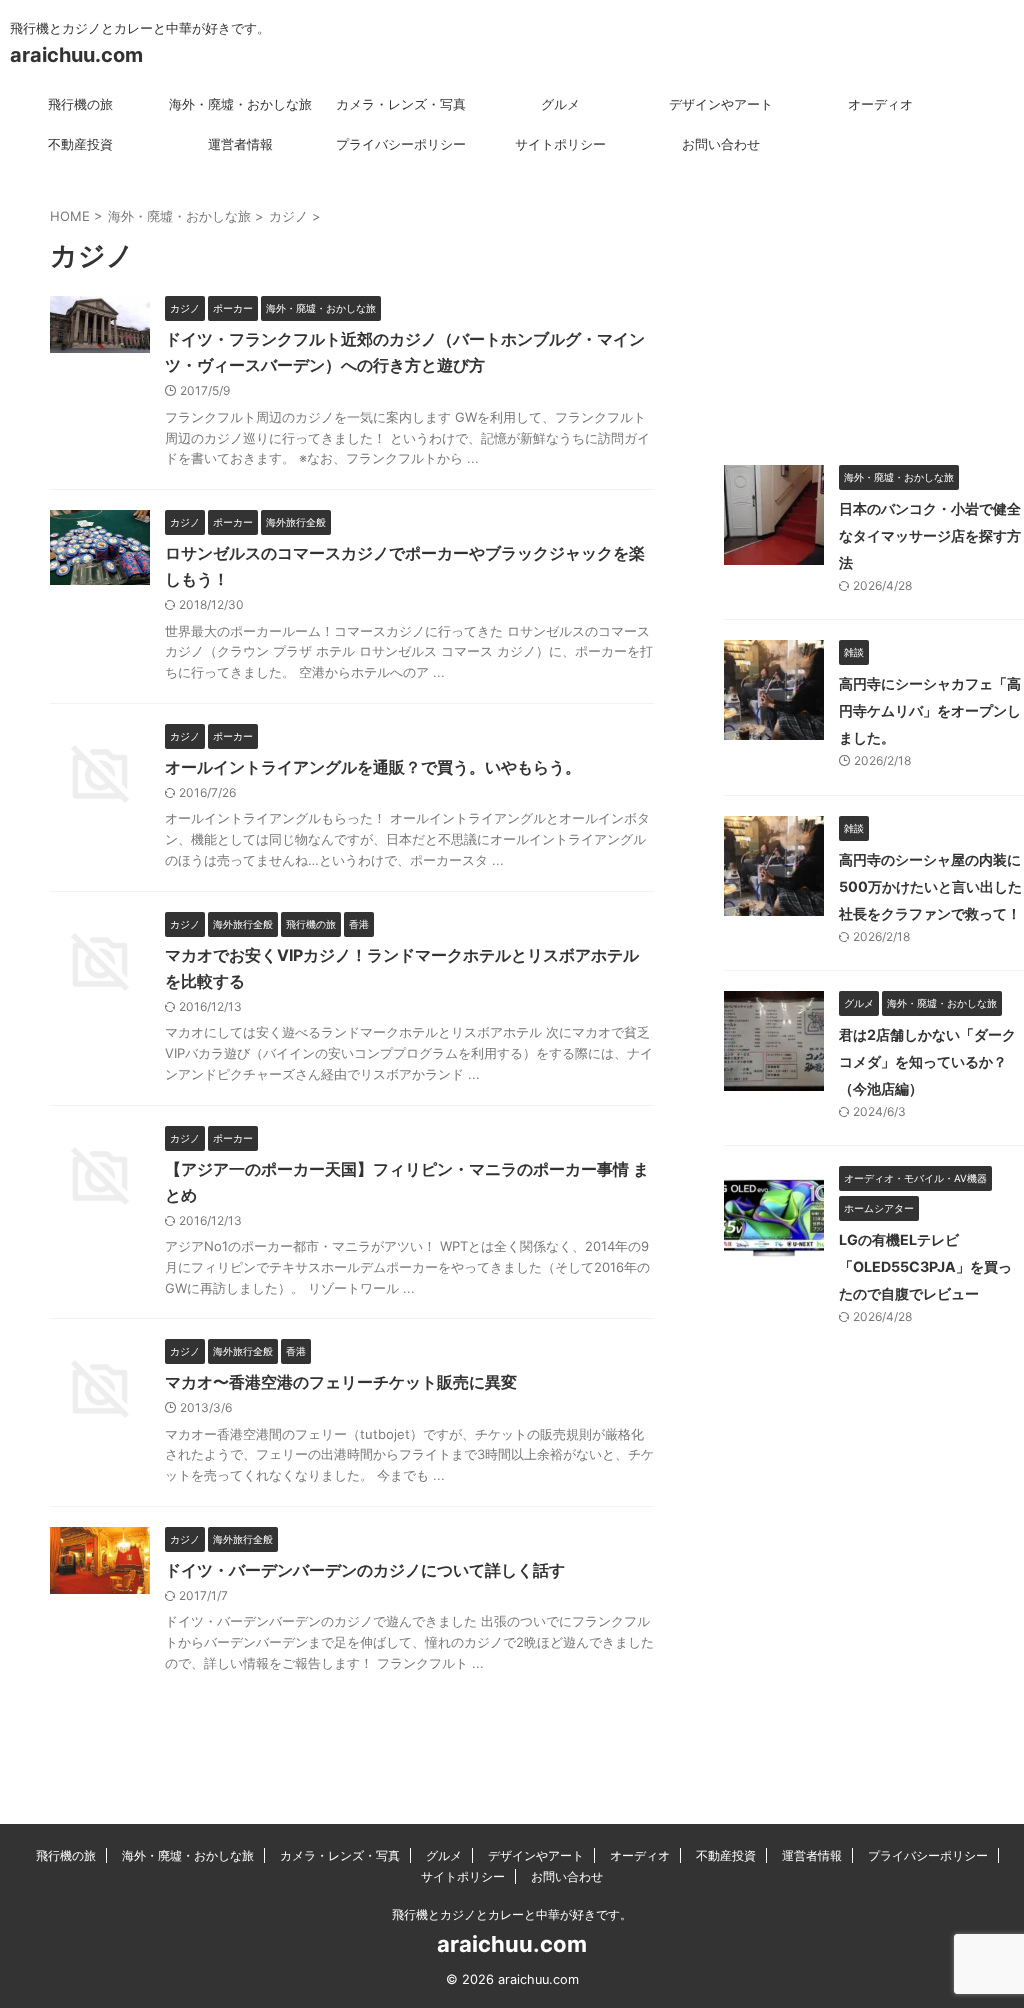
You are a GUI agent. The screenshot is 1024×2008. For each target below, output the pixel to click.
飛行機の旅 (80, 104)
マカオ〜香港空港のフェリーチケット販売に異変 (341, 1382)
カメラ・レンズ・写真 (401, 104)
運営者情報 (240, 144)
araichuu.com (76, 55)
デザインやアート (721, 104)
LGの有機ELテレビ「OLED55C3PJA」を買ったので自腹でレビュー (925, 1266)
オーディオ (880, 104)
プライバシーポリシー (401, 144)
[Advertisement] (874, 300)
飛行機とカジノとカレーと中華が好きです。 (512, 1914)
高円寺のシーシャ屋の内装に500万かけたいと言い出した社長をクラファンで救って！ (930, 886)
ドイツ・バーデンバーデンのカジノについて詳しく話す (365, 1570)
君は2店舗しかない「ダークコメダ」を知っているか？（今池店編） (927, 1061)
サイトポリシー (560, 144)
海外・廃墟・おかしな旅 (240, 104)
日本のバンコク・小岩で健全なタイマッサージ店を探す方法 (930, 535)
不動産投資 (80, 144)
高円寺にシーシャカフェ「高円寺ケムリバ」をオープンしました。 (930, 710)
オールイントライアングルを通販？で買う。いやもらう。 (373, 767)
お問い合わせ (721, 144)
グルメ (560, 104)
